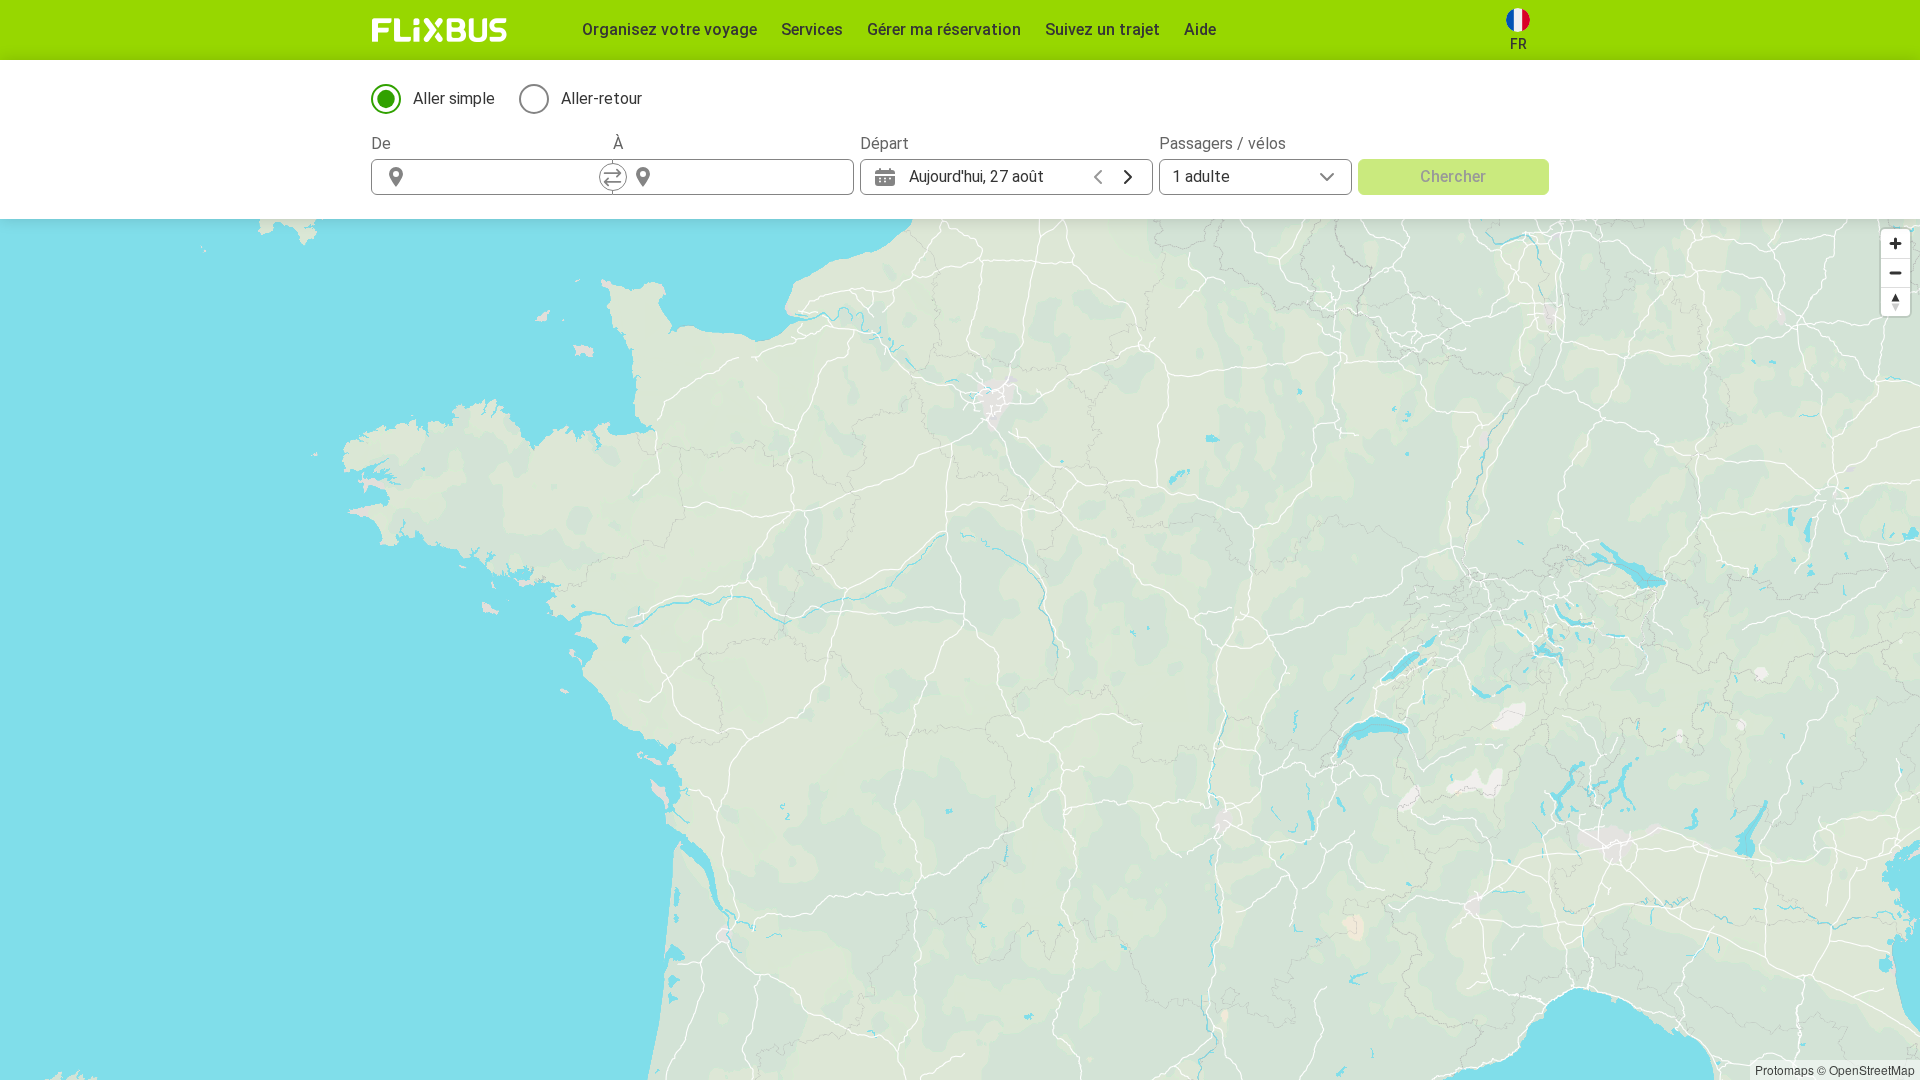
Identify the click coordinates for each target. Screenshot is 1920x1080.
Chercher (1453, 176)
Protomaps (1784, 1069)
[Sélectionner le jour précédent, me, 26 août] (1098, 177)
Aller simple (454, 98)
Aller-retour (601, 98)
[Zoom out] (1895, 272)
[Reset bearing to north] (1895, 301)
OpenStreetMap (1872, 1069)
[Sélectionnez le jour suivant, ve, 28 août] (1128, 177)
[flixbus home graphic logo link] (439, 30)
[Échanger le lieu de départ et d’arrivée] (613, 177)
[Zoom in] (1895, 243)
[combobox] (510, 177)
